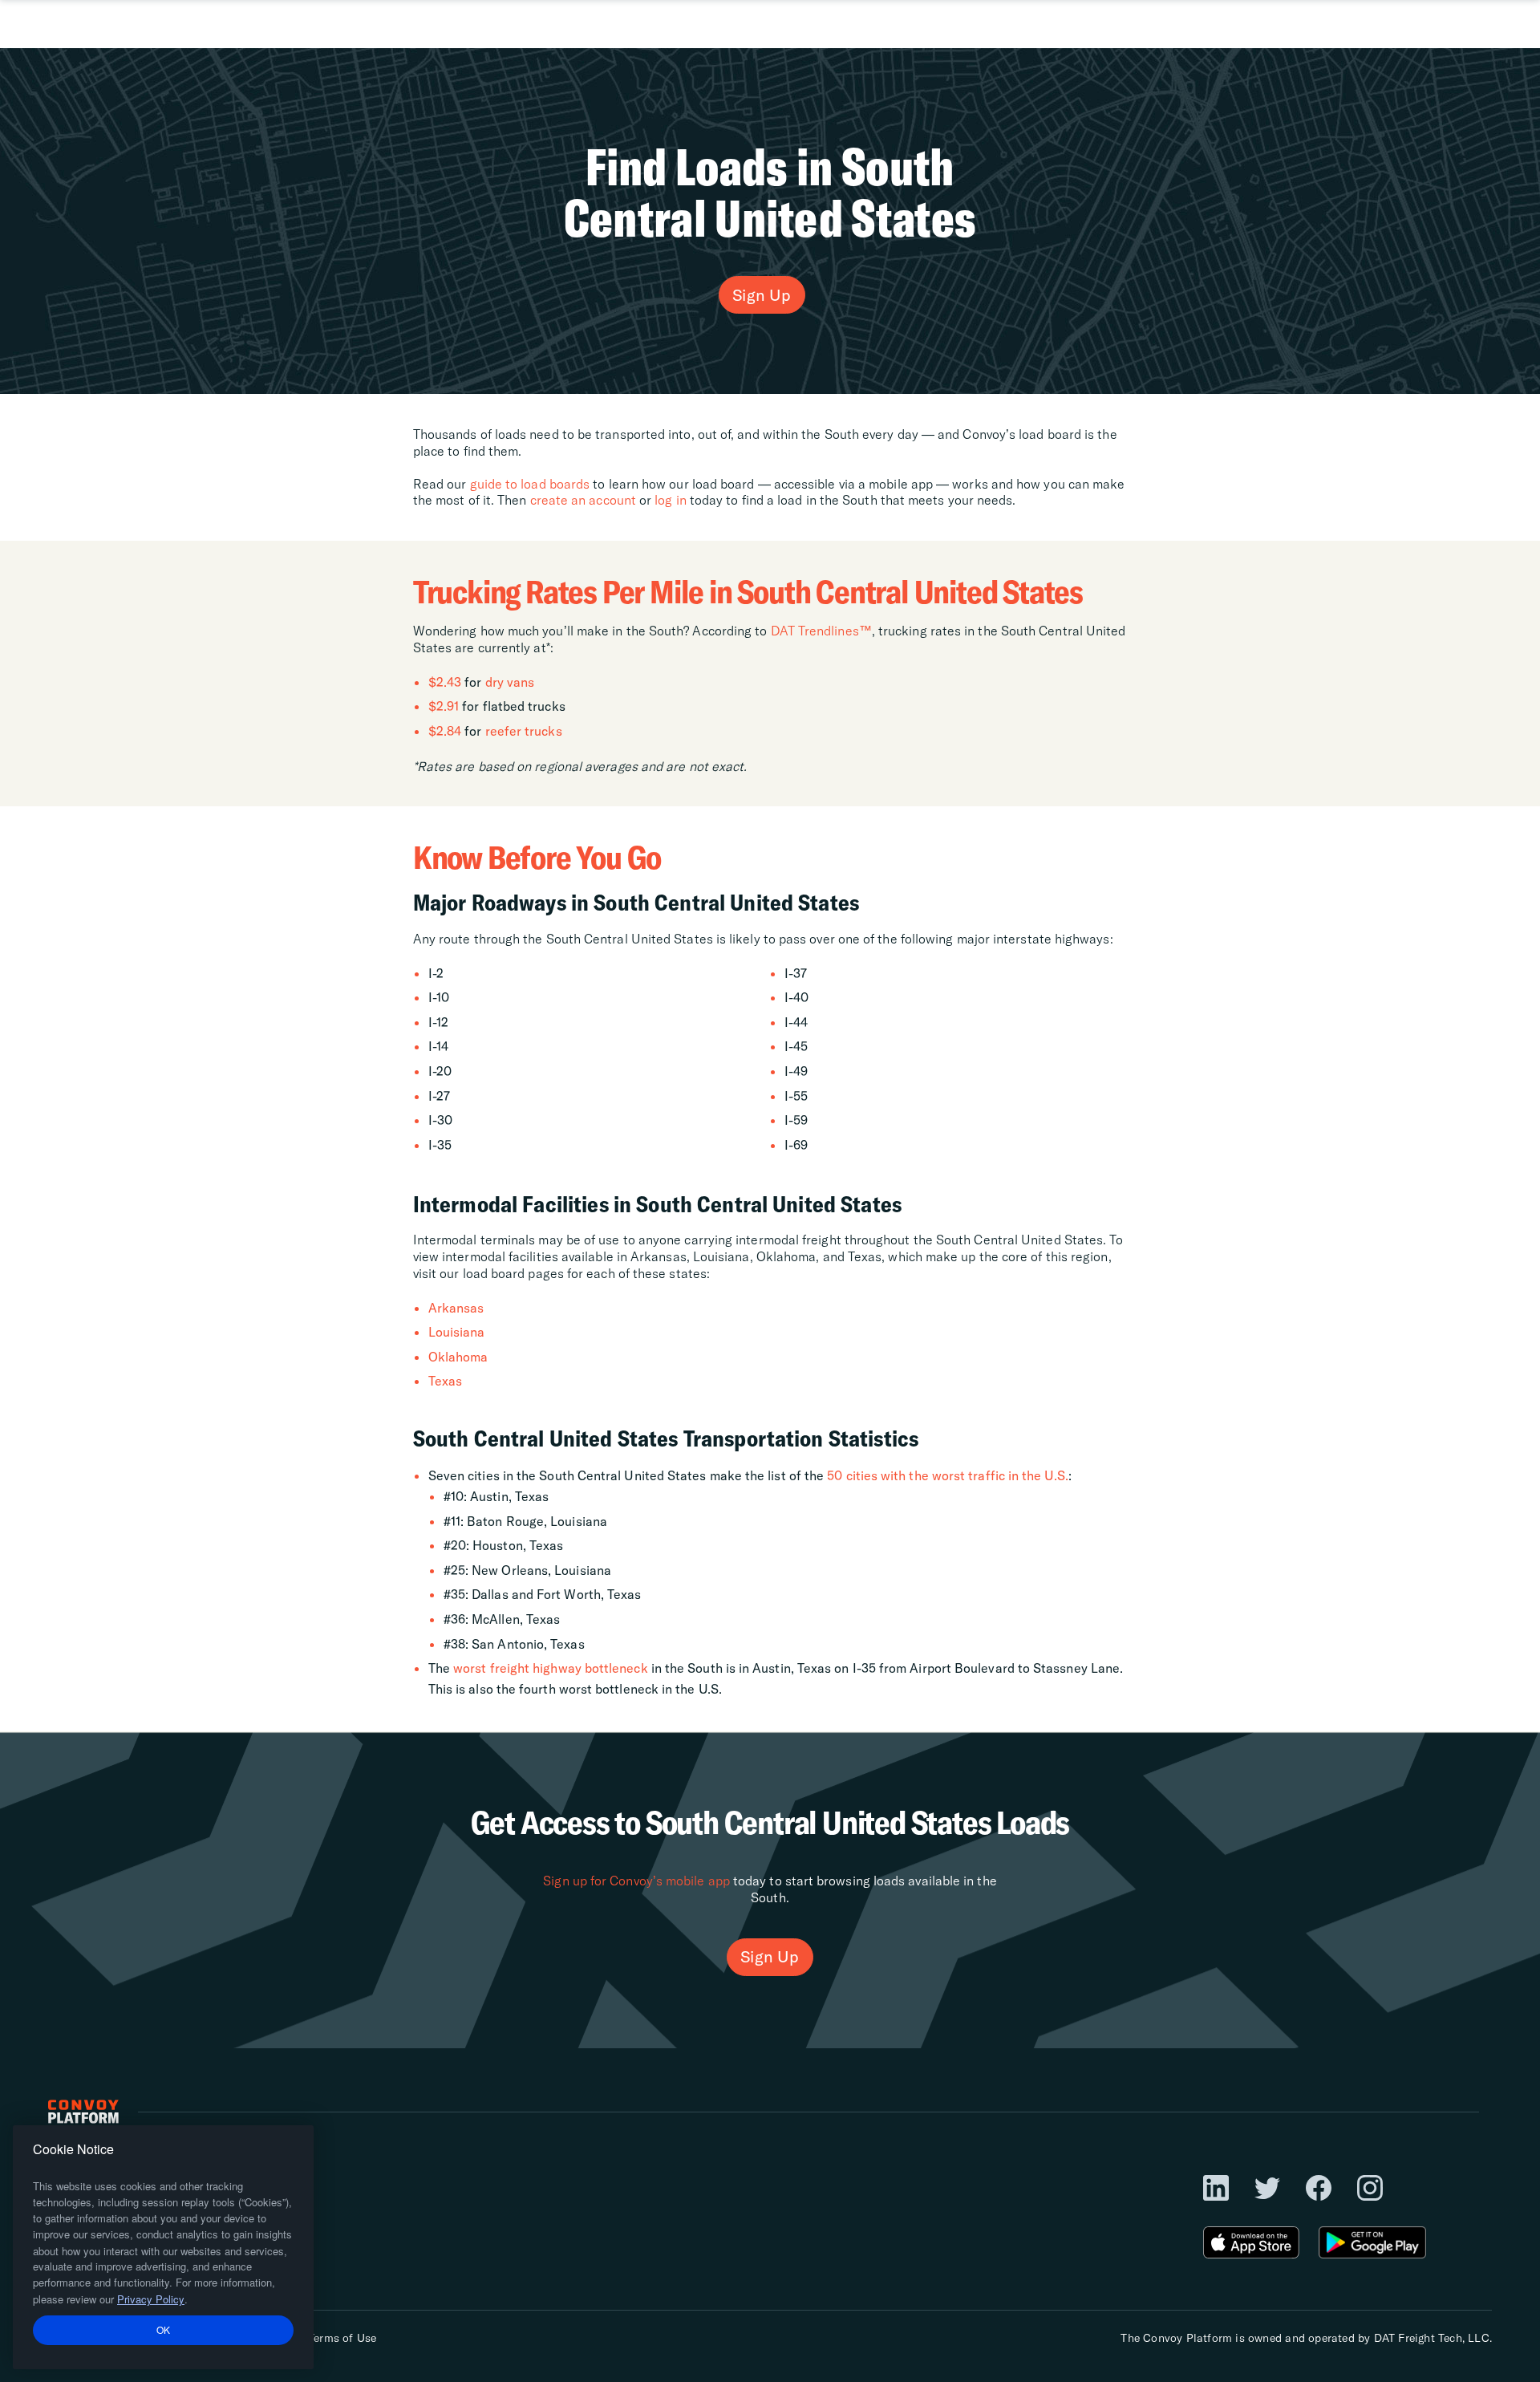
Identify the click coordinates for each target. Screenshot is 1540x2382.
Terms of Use (342, 2338)
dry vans (510, 682)
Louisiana (457, 1332)
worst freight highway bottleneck (551, 1668)
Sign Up (762, 295)
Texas (445, 1381)
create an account (583, 500)
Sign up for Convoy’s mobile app (636, 1881)
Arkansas (456, 1308)
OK (164, 2329)
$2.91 (444, 706)
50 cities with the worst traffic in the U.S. (948, 1475)
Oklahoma (458, 1357)
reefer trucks (524, 731)
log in (671, 500)
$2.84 (445, 731)
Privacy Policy (151, 2299)
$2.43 (445, 682)
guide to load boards (530, 484)
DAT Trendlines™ (821, 631)
